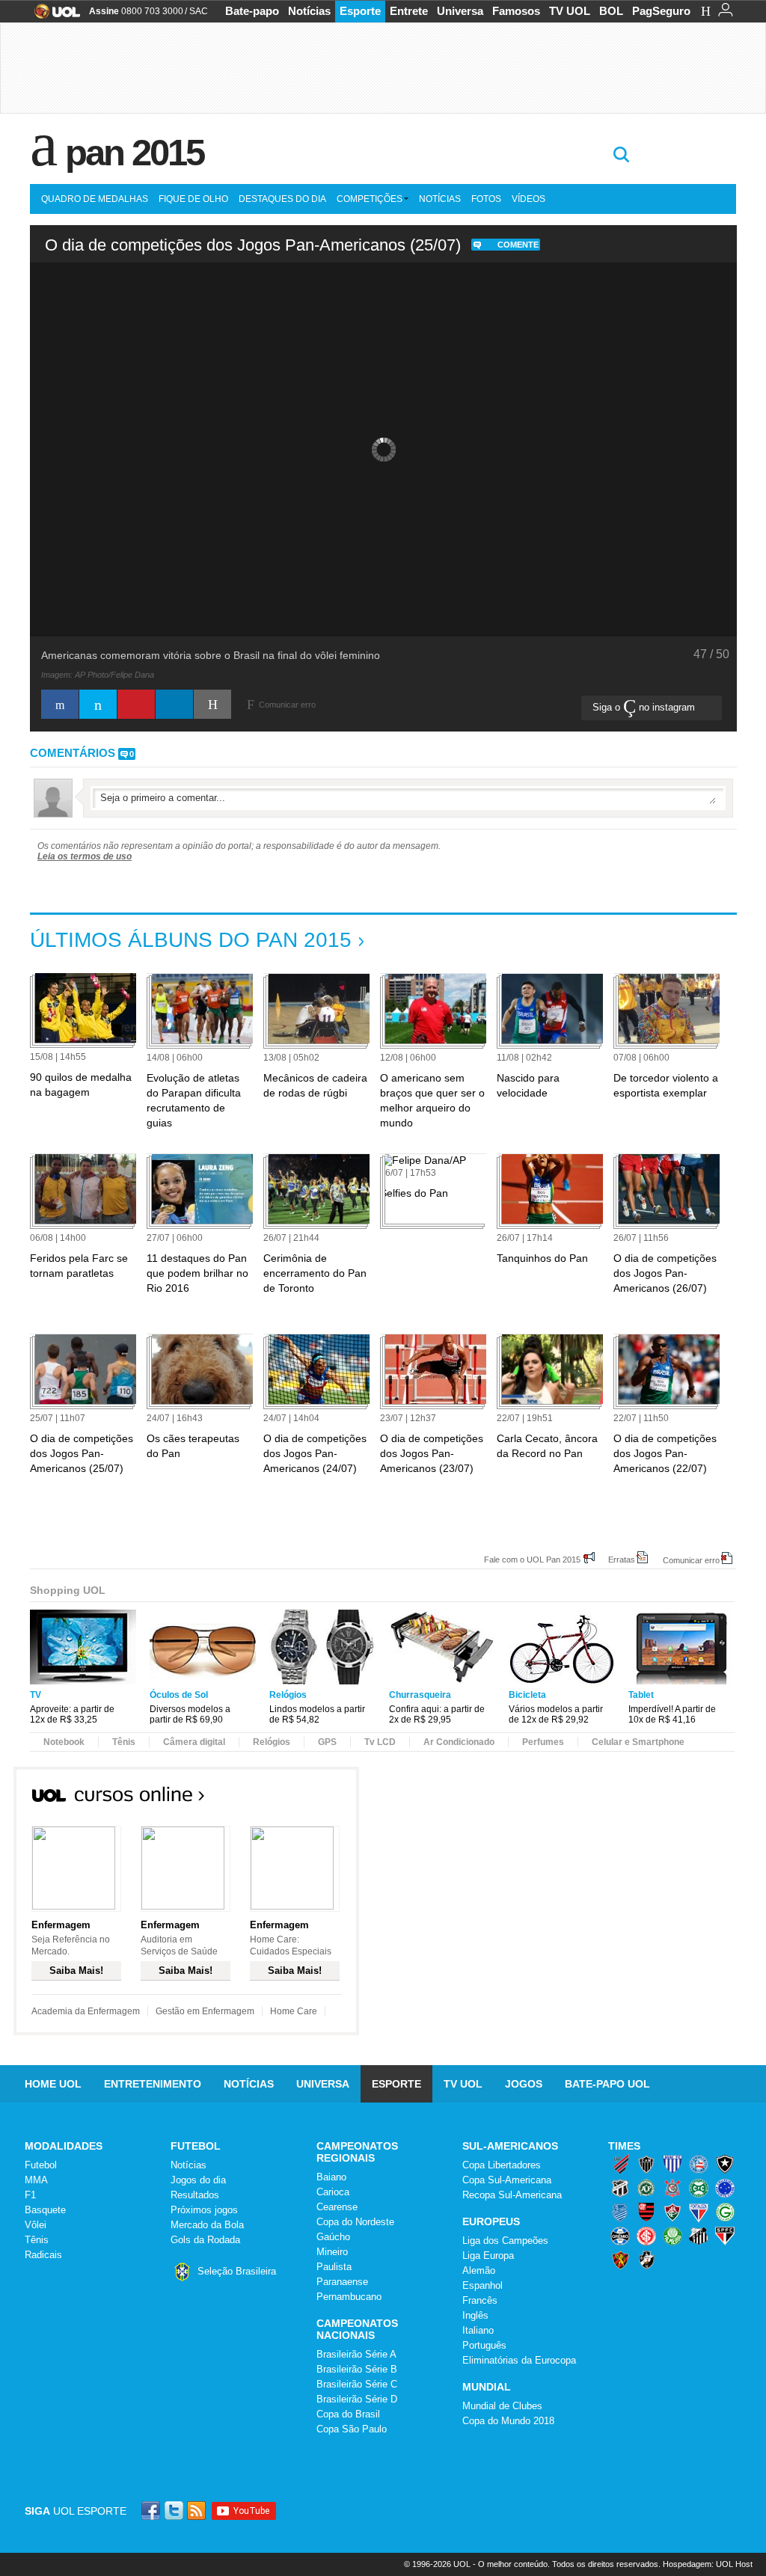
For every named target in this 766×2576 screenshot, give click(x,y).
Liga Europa (488, 2255)
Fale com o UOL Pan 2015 (532, 1559)
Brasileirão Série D (357, 2399)
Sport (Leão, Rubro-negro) (620, 2260)
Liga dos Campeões (505, 2241)
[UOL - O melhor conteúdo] (53, 16)
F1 (30, 2195)
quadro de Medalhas (95, 199)
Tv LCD (380, 1742)
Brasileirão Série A (356, 2354)
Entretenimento (153, 2084)
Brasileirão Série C (357, 2384)
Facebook (153, 2511)
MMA (36, 2180)
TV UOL (570, 11)
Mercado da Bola (207, 2225)
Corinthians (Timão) (672, 2188)
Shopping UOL (68, 1590)
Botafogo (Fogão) (725, 2164)
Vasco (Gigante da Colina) (646, 2260)
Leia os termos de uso (85, 856)
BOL (611, 11)
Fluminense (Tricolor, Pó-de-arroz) (672, 2212)
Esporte (360, 11)
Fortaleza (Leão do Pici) (699, 2212)
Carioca (333, 2192)
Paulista (334, 2267)
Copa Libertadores (502, 2165)
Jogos (524, 2084)
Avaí (672, 2164)
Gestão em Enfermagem (205, 2011)
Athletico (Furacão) (620, 2164)
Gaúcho (333, 2237)
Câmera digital (194, 1742)
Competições (370, 199)
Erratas (622, 1559)
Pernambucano (349, 2297)
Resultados (195, 2195)
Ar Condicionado (459, 1742)
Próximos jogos (204, 2210)
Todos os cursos (308, 1799)
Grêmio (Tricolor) (620, 2236)
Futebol (41, 2165)
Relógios (272, 1742)
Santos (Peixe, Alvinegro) (699, 2236)
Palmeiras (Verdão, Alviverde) (672, 2236)
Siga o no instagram (645, 707)
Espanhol (482, 2285)
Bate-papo (252, 11)
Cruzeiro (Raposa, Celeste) (725, 2188)
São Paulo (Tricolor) (725, 2236)
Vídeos (528, 199)
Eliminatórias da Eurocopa (519, 2360)
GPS (327, 1742)
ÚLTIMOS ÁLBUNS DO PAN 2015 (191, 940)
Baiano (331, 2177)
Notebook (64, 1742)
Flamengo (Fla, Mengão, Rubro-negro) (646, 2212)
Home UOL (53, 2084)
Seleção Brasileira (237, 2271)
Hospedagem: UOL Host (708, 2564)
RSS (197, 2511)
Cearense (337, 2207)
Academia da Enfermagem (86, 2011)
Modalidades (64, 2146)
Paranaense (342, 2282)
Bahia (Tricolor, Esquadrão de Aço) (699, 2164)
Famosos (516, 11)
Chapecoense (646, 2188)
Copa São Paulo (352, 2429)
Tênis (124, 1742)
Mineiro (332, 2252)
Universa (460, 11)
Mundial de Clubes (502, 2406)
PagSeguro (661, 11)
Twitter (175, 2511)
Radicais (43, 2255)
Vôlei (36, 2225)
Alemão (479, 2270)
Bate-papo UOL (607, 2084)
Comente (518, 245)
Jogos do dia (198, 2180)
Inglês (475, 2315)
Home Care (294, 2011)
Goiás (725, 2212)
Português (484, 2345)
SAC (199, 11)
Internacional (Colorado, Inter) (646, 2236)
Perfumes (543, 1742)
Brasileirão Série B (357, 2369)
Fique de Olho (193, 199)
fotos (486, 199)
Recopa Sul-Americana (512, 2195)
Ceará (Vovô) (620, 2188)
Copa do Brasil (348, 2414)
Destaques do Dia (282, 199)
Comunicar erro (691, 1560)
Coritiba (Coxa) (699, 2188)
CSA (620, 2212)
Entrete (409, 11)
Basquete (45, 2210)
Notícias (309, 11)
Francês (480, 2300)
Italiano (478, 2330)
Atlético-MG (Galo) (646, 2164)
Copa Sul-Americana (507, 2180)
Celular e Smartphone (638, 1742)
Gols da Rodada (205, 2240)
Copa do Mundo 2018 (508, 2421)
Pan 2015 (134, 153)
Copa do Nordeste (355, 2222)
